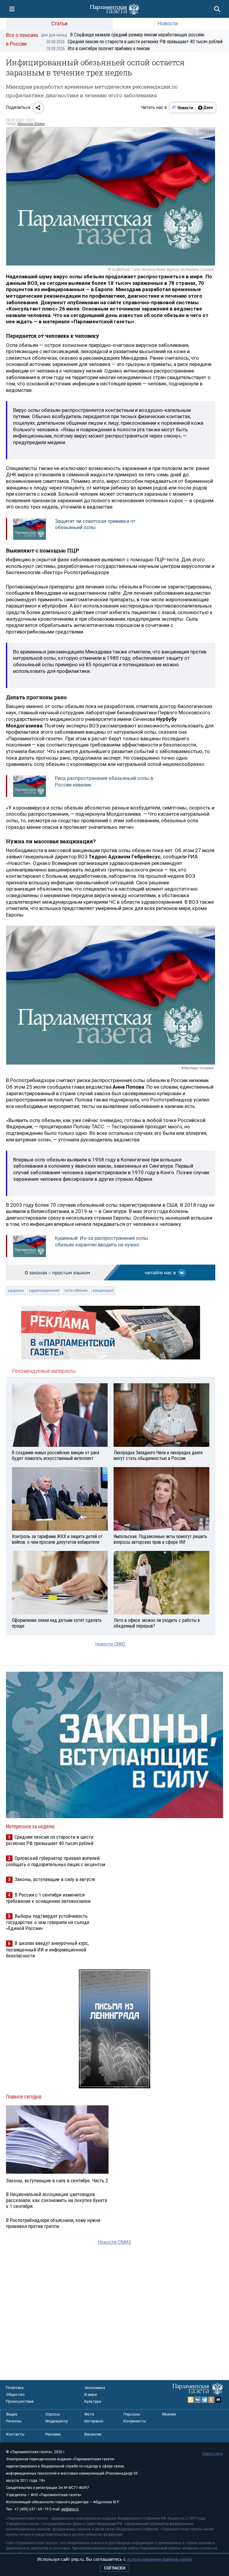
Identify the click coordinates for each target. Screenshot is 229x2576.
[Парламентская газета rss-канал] (191, 2400)
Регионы (14, 2421)
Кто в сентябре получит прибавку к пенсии (98, 48)
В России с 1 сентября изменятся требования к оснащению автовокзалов (48, 1898)
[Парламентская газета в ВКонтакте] (198, 2400)
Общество (15, 2395)
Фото (89, 2414)
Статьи (59, 23)
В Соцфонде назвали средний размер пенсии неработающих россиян (123, 35)
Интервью (94, 2421)
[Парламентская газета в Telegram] (205, 2400)
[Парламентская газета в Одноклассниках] (211, 2400)
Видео (12, 2414)
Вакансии (93, 2434)
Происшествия (20, 2401)
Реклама (53, 2434)
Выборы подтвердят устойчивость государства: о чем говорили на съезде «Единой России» (48, 1922)
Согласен (115, 2568)
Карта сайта (213, 2454)
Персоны (132, 2414)
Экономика (95, 2388)
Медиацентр (57, 2421)
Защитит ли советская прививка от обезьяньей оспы (95, 524)
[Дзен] (205, 108)
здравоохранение (44, 1291)
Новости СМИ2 (110, 1644)
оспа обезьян (76, 1291)
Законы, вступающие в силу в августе (55, 1879)
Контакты (15, 2434)
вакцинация (103, 1291)
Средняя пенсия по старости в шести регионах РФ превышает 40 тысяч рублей (134, 42)
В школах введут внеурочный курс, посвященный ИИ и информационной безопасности (47, 1949)
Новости (168, 23)
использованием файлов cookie (160, 2559)
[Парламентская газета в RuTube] (218, 2400)
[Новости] (183, 108)
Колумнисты (135, 2421)
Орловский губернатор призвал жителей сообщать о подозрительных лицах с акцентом (56, 1861)
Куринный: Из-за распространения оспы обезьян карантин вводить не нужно (102, 1241)
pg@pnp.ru (70, 2509)
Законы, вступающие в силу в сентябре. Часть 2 (57, 2181)
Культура (93, 2401)
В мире (91, 2395)
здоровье (16, 1291)
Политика (15, 2388)
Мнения (169, 2414)
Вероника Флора (31, 124)
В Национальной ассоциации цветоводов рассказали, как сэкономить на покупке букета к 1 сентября (57, 2200)
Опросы (53, 2414)
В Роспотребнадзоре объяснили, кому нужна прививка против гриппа (53, 2223)
